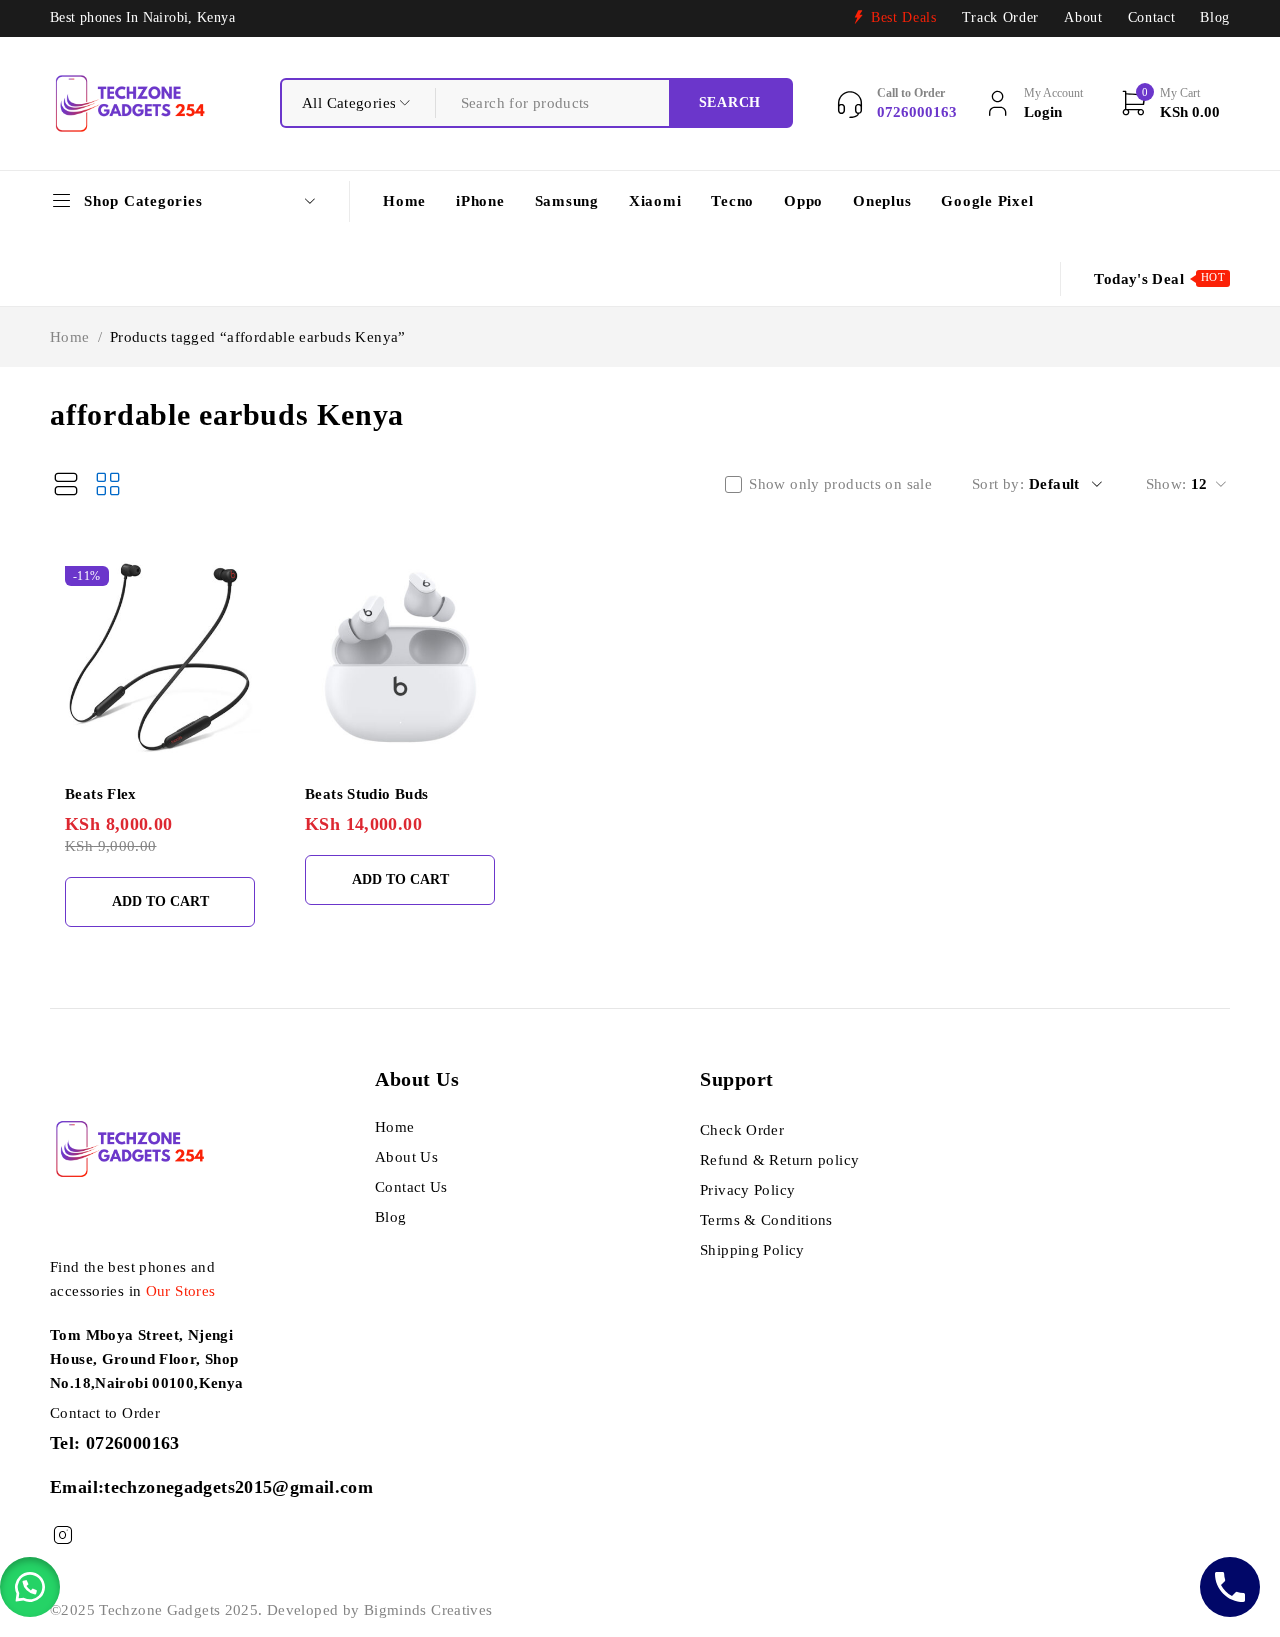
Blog (1215, 17)
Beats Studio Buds (366, 794)
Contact (1152, 17)
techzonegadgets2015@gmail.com (238, 1487)
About (1083, 17)
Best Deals (904, 17)
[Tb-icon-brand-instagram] (62, 1535)
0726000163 (133, 1443)
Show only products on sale (840, 484)
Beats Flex (101, 794)
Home (70, 337)
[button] (30, 1587)
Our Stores (181, 1291)
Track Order (1000, 17)
